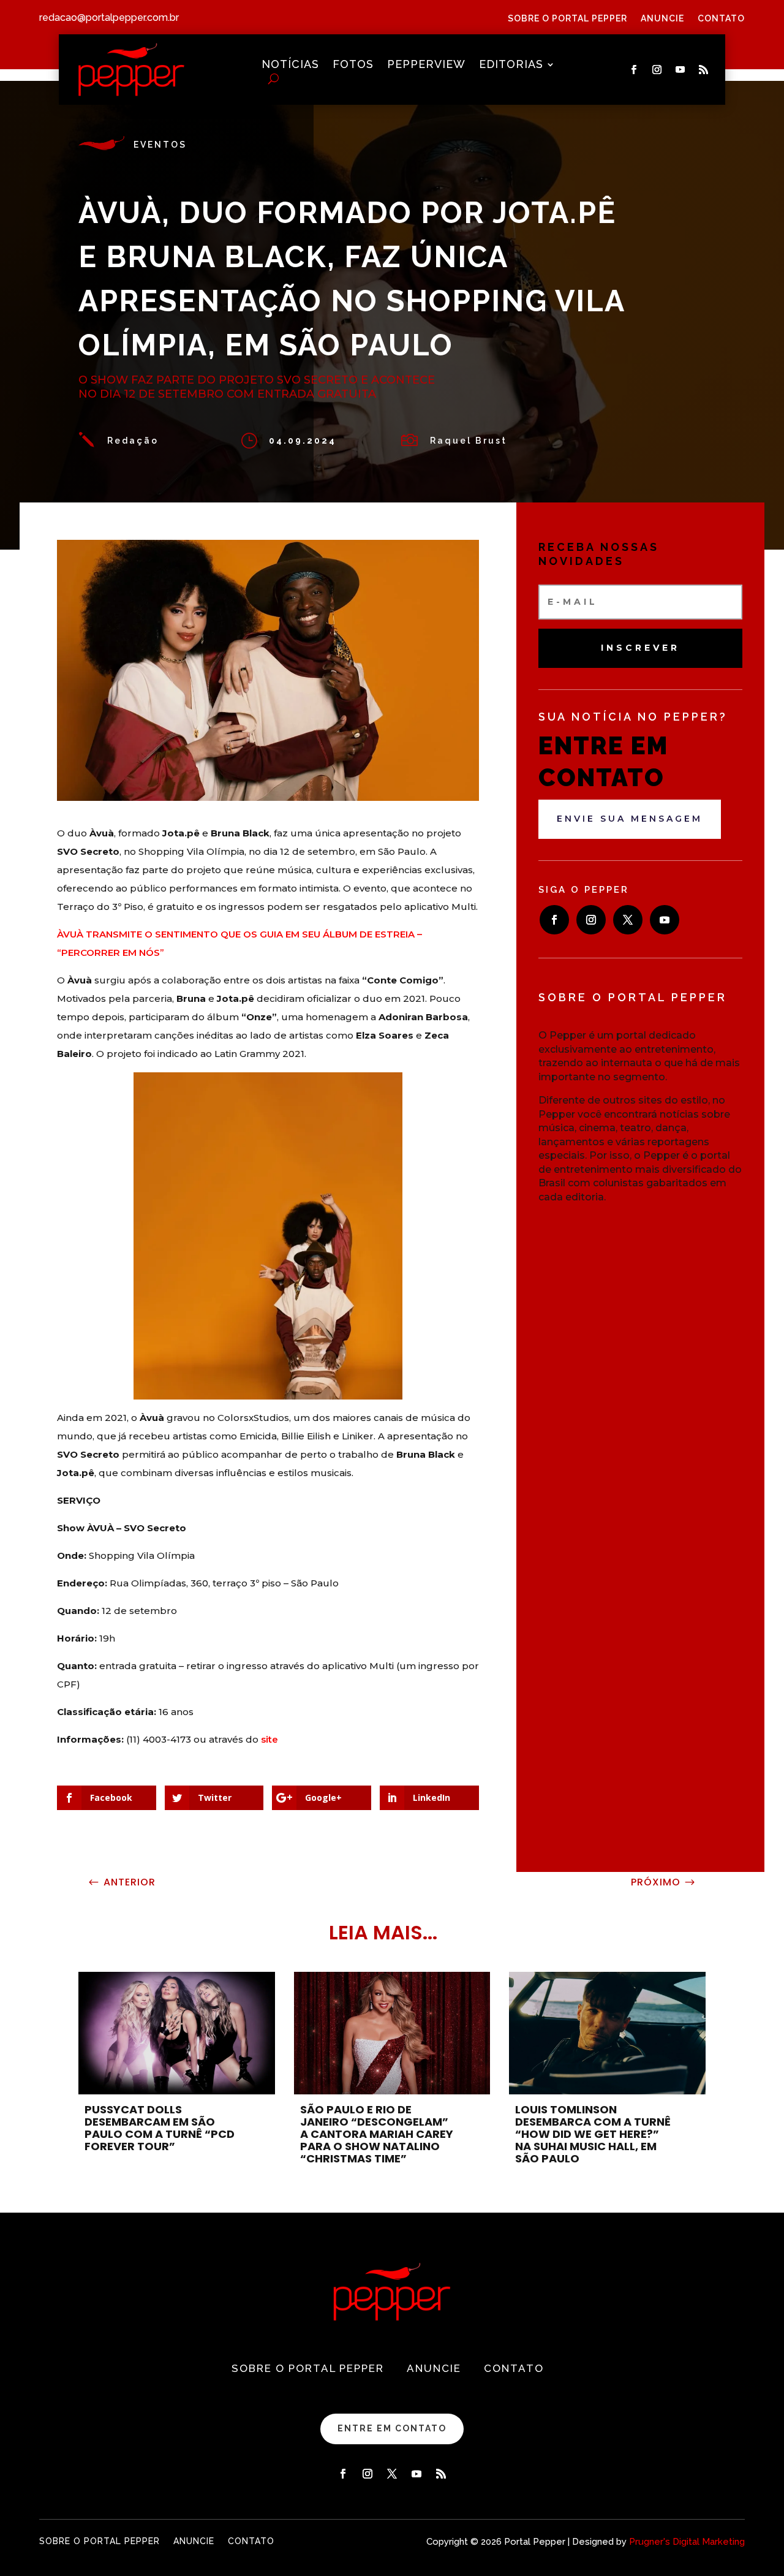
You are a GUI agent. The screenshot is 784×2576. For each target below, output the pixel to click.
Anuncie (662, 19)
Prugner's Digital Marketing (687, 2542)
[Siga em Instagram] (657, 70)
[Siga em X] (628, 920)
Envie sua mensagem (630, 819)
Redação (133, 441)
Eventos (160, 145)
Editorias (511, 65)
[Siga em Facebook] (634, 70)
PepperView (426, 65)
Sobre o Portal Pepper (567, 19)
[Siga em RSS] (704, 70)
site (269, 1739)
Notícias (290, 65)
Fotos (353, 65)
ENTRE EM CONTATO (392, 2428)
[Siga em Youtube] (680, 70)
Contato (721, 19)
